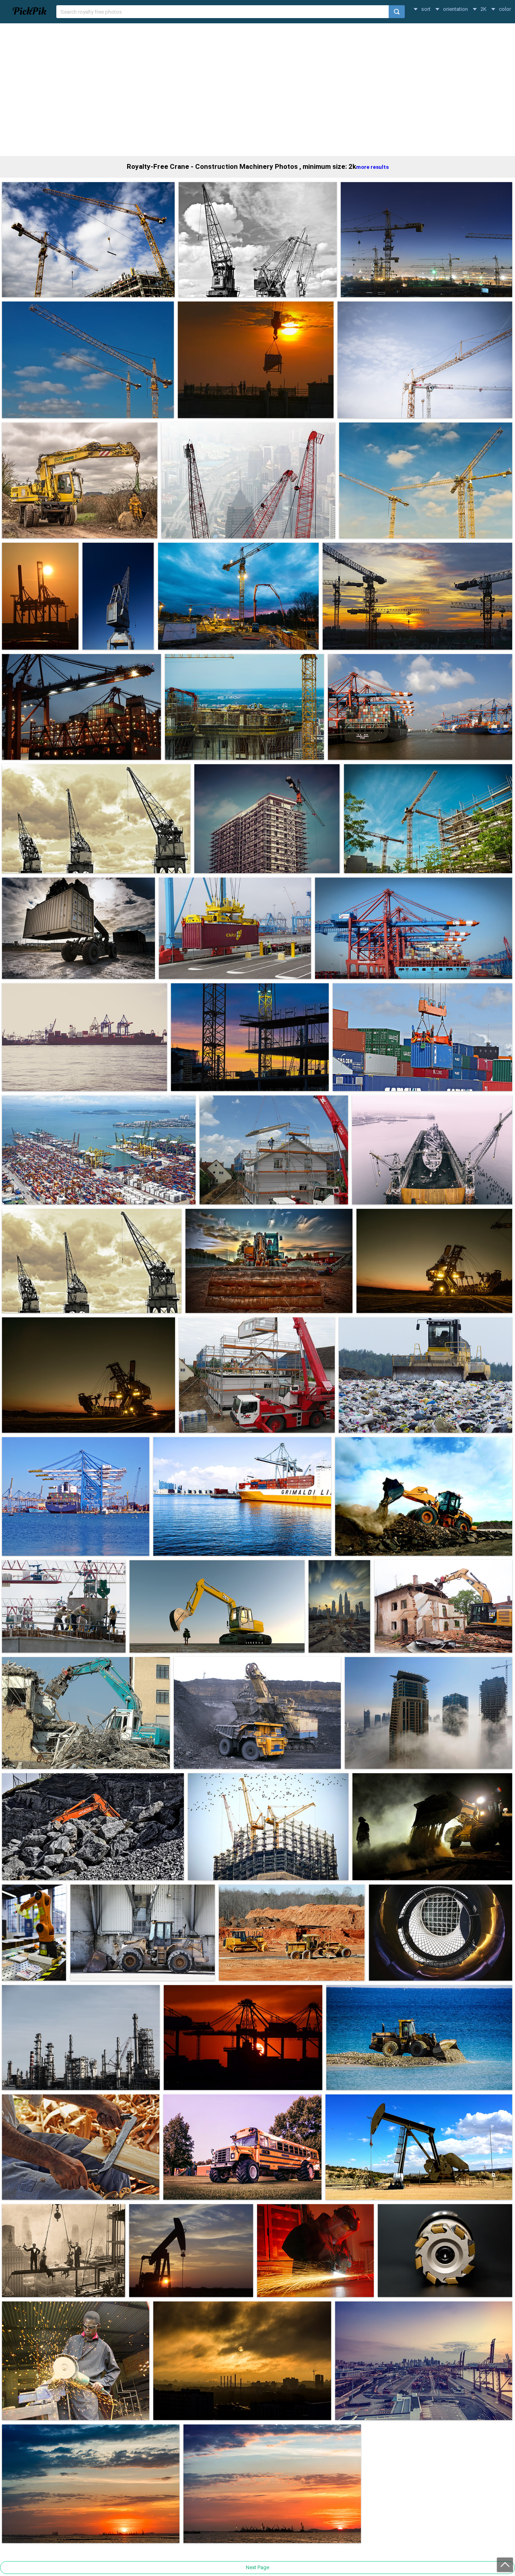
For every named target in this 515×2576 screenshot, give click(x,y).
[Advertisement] (257, 90)
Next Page (257, 2567)
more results (372, 167)
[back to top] (505, 2565)
